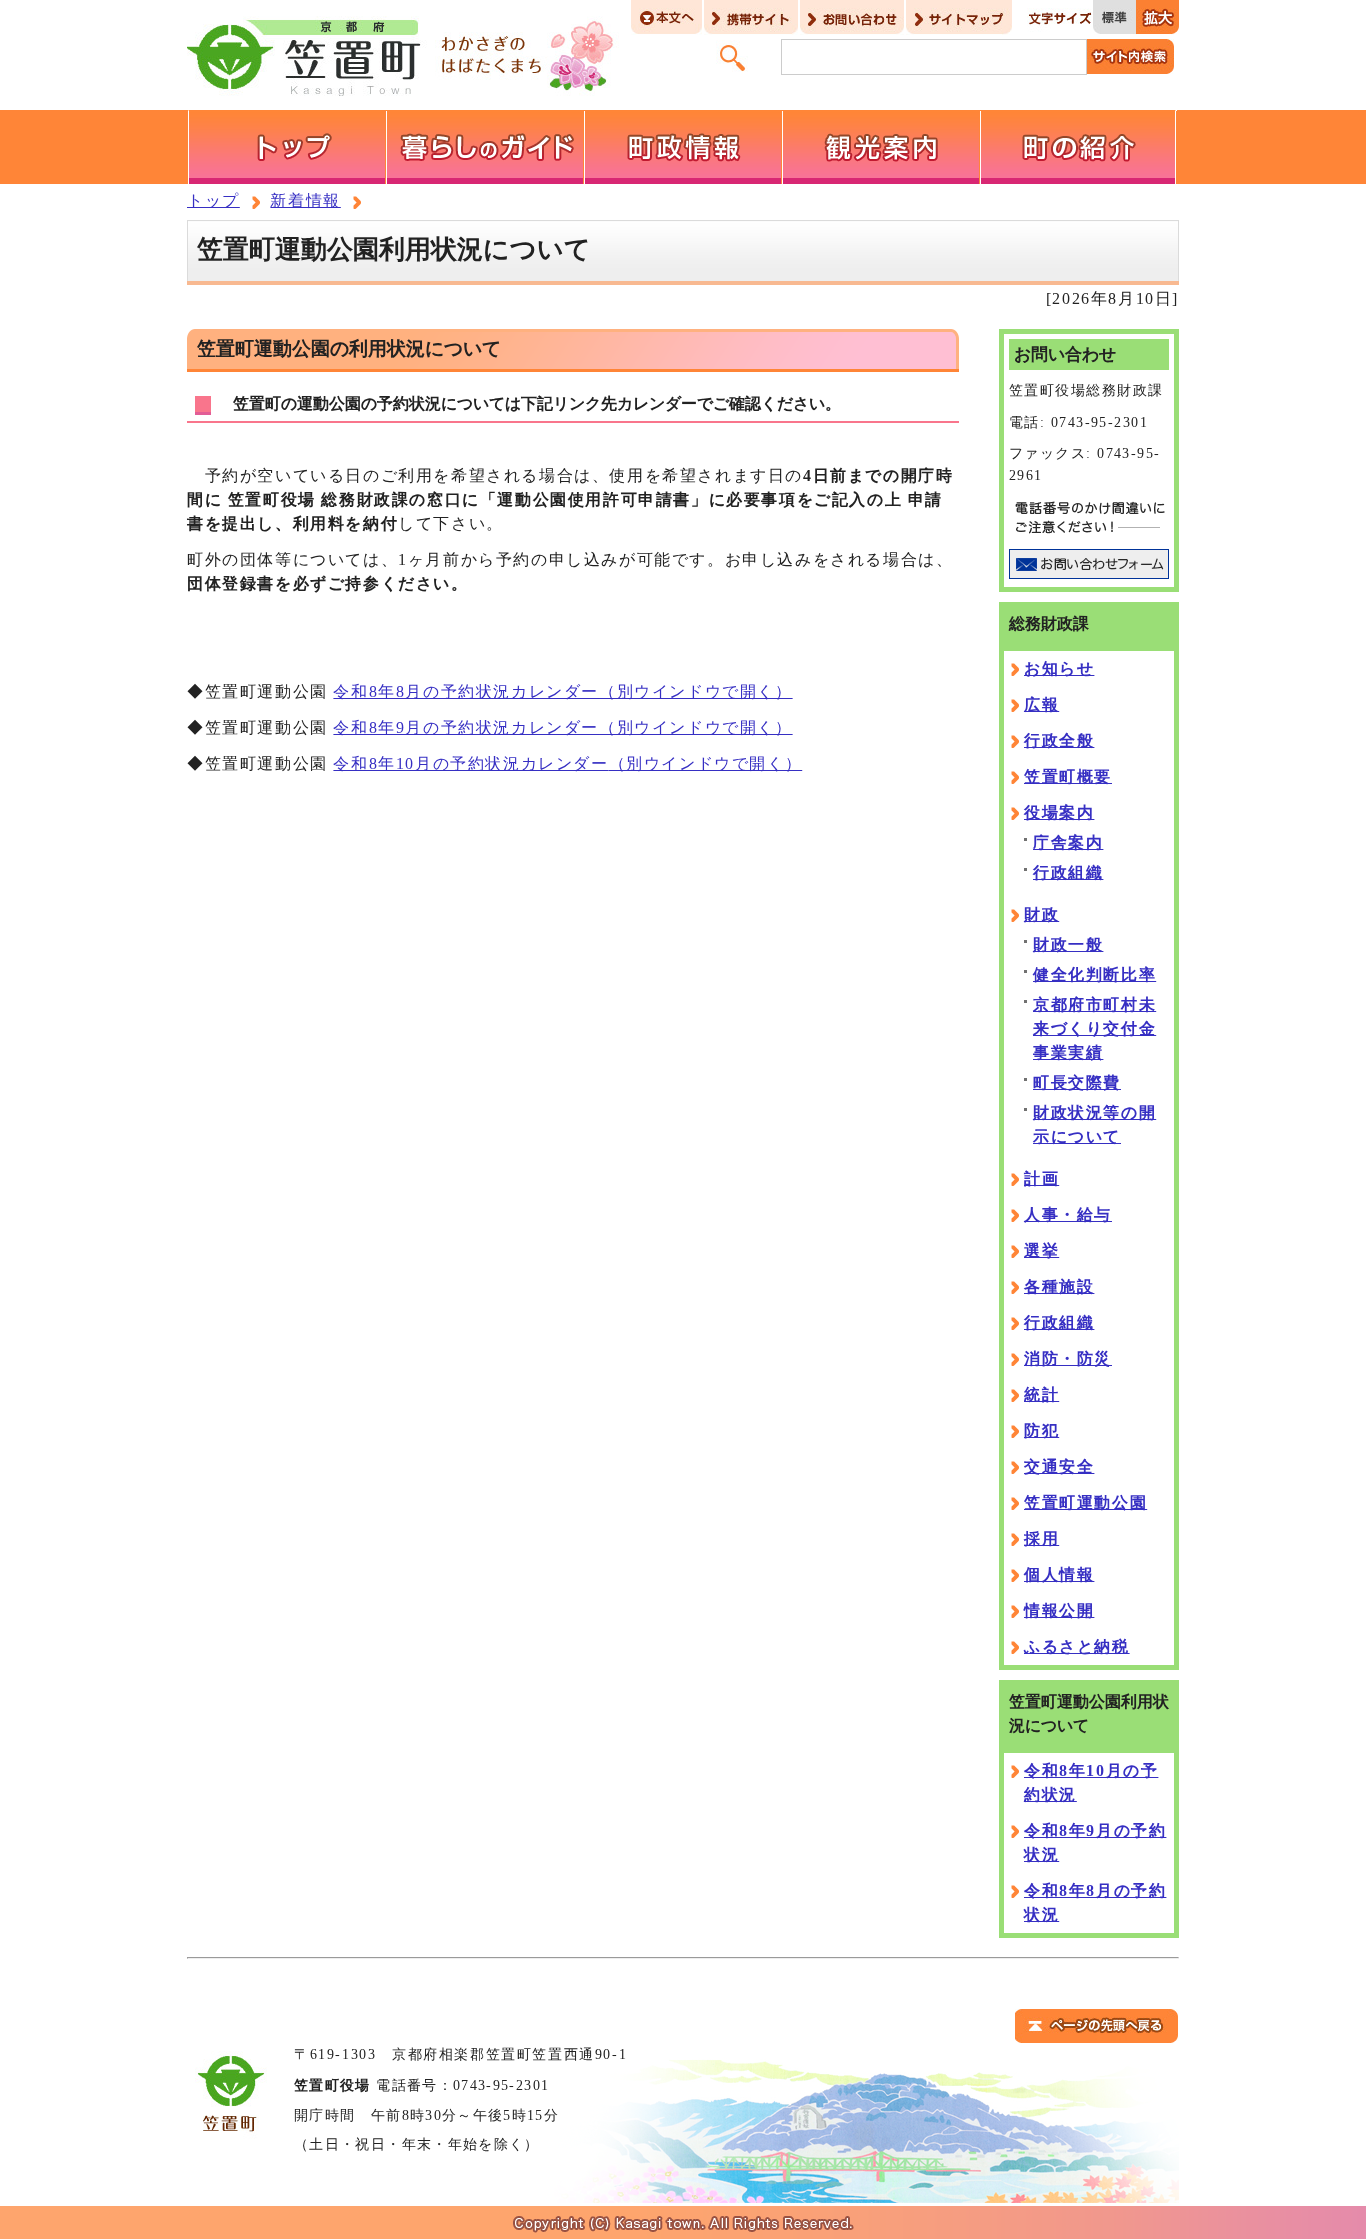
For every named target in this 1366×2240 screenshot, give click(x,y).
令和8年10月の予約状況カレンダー (567, 763)
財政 (1041, 914)
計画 (1041, 1178)
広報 (1041, 704)
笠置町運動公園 (1085, 1502)
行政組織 (1068, 872)
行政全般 (1059, 740)
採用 (1041, 1538)
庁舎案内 (1068, 842)
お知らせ (1059, 668)
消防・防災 (1068, 1358)
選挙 (1041, 1250)
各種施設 (1059, 1286)
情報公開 (1059, 1610)
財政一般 (1068, 944)
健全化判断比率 (1094, 974)
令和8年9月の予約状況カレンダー (562, 727)
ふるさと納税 (1077, 1646)
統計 (1041, 1394)
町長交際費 (1077, 1082)
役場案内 (1059, 812)
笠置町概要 (1068, 776)
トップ (213, 200)
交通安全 (1059, 1466)
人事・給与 (1068, 1214)
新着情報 (305, 200)
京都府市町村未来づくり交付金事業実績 (1094, 1028)
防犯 (1041, 1430)
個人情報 (1059, 1574)
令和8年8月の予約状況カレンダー (562, 691)
